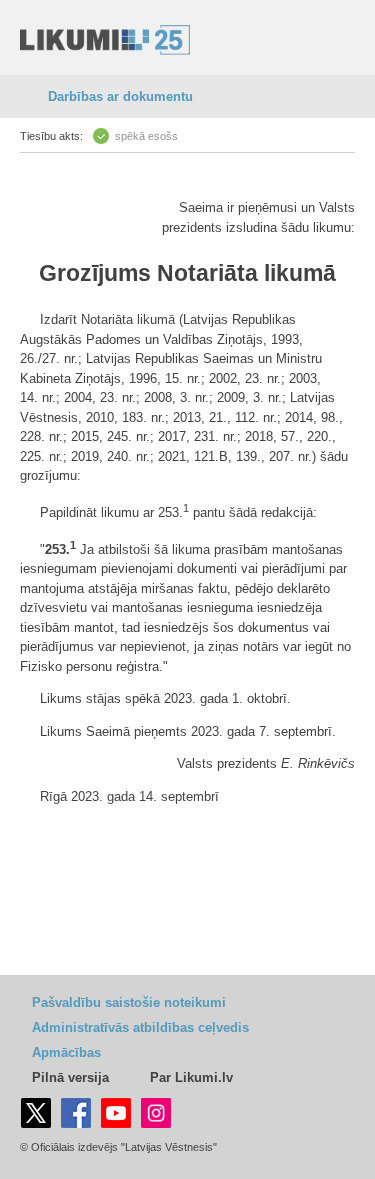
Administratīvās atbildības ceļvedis (140, 1027)
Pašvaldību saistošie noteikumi (129, 1002)
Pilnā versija (70, 1077)
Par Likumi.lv (191, 1077)
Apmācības (66, 1052)
